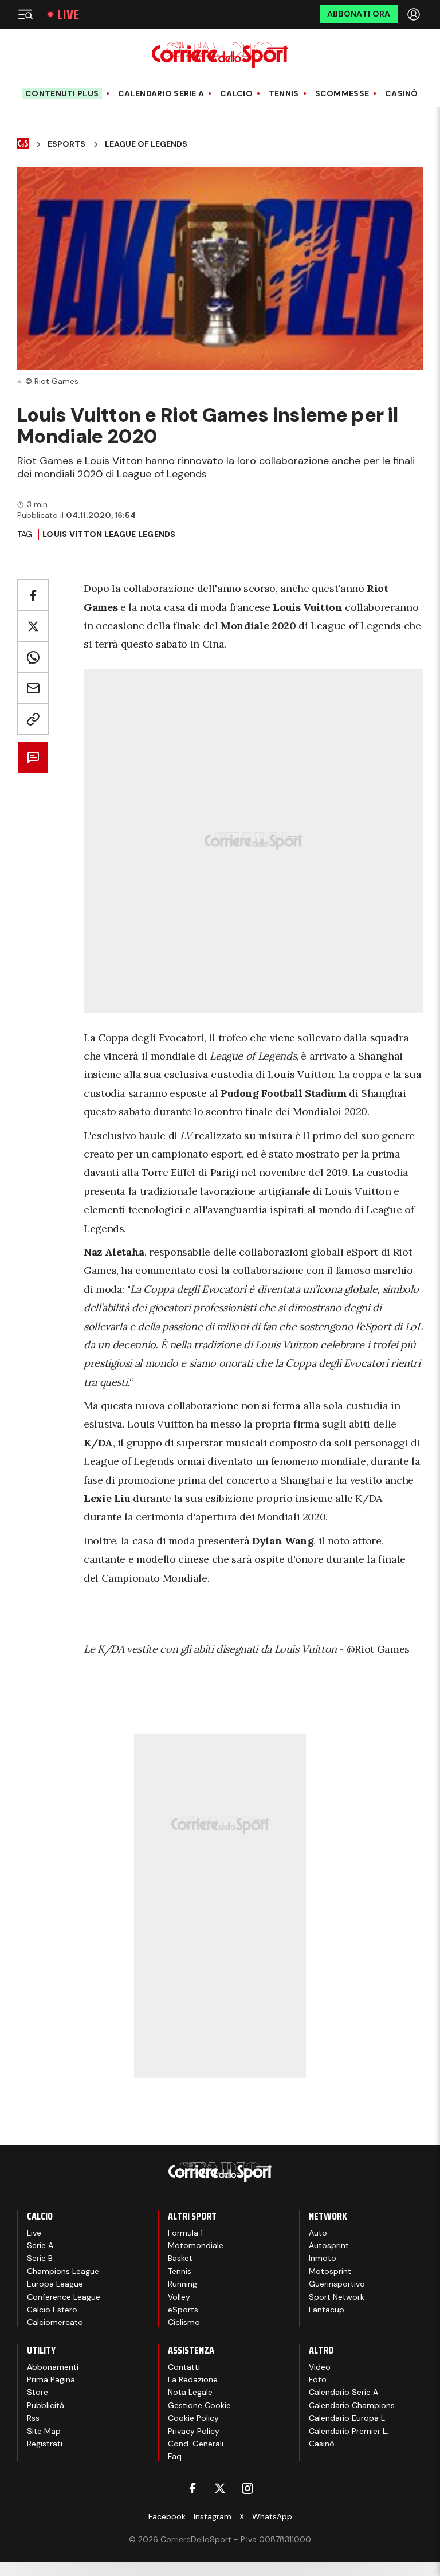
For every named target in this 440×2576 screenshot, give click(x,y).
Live (68, 15)
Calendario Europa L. (348, 2418)
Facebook (167, 2516)
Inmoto (323, 2258)
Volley (179, 2297)
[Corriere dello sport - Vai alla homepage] (220, 55)
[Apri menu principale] (25, 14)
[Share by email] (33, 688)
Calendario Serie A (161, 94)
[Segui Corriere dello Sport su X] (220, 2488)
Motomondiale (196, 2245)
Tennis (284, 94)
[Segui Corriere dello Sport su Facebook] (192, 2488)
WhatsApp (272, 2516)
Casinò (402, 94)
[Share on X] (33, 626)
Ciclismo (184, 2322)
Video (320, 2367)
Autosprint (329, 2245)
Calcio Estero (52, 2310)
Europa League (55, 2284)
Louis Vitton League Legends (109, 534)
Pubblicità (46, 2405)
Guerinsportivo (337, 2284)
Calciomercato (55, 2322)
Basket (180, 2258)
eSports (183, 2310)
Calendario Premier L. (349, 2431)
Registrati (45, 2444)
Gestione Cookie (199, 2405)
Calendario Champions (352, 2405)
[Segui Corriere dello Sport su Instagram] (247, 2488)
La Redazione (193, 2379)
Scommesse (342, 94)
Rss (33, 2418)
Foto (318, 2379)
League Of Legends (146, 144)
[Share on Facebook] (33, 595)
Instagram (213, 2516)
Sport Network (337, 2297)
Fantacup (327, 2310)
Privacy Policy (194, 2431)
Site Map (44, 2431)
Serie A (40, 2245)
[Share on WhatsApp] (33, 657)
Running (182, 2284)
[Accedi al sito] (415, 14)
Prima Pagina (51, 2379)
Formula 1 (185, 2233)
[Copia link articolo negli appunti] (33, 719)
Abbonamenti (53, 2367)
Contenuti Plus (62, 93)
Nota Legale (190, 2392)
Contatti (184, 2367)
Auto (318, 2233)
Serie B (40, 2258)
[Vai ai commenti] (33, 757)
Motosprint (330, 2271)
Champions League (63, 2271)
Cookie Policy (193, 2418)
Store (38, 2392)
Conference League (64, 2297)
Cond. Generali (196, 2444)
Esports (66, 144)
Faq (175, 2456)
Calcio (236, 94)
